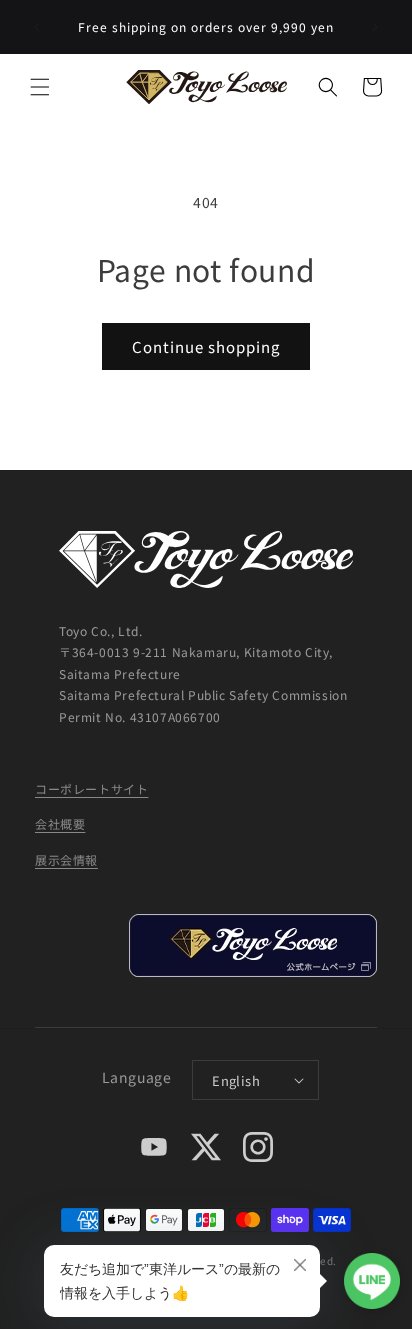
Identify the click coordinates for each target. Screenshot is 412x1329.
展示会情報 (66, 859)
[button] (40, 87)
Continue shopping (206, 346)
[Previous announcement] (37, 27)
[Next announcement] (375, 27)
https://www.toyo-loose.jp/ (252, 945)
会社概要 (60, 823)
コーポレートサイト (91, 788)
